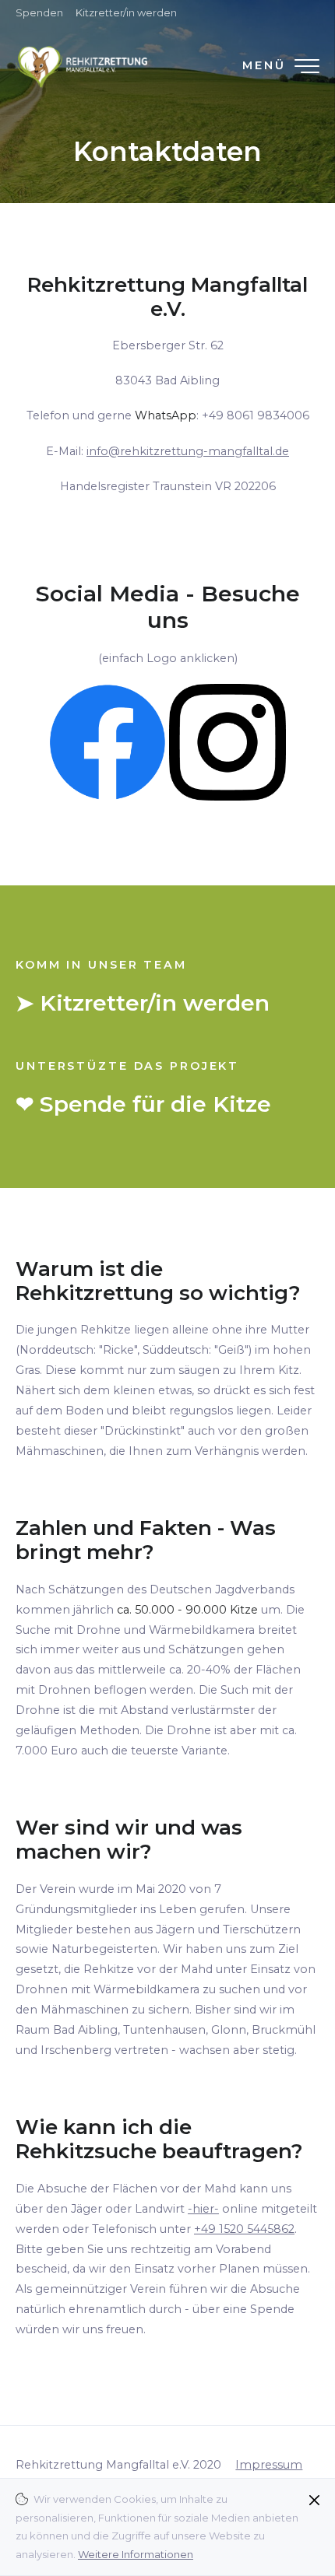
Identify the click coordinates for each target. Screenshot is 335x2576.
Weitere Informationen (136, 2554)
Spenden (39, 12)
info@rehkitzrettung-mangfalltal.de (188, 451)
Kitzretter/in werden (126, 12)
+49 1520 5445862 (244, 2229)
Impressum (269, 2465)
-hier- (203, 2209)
